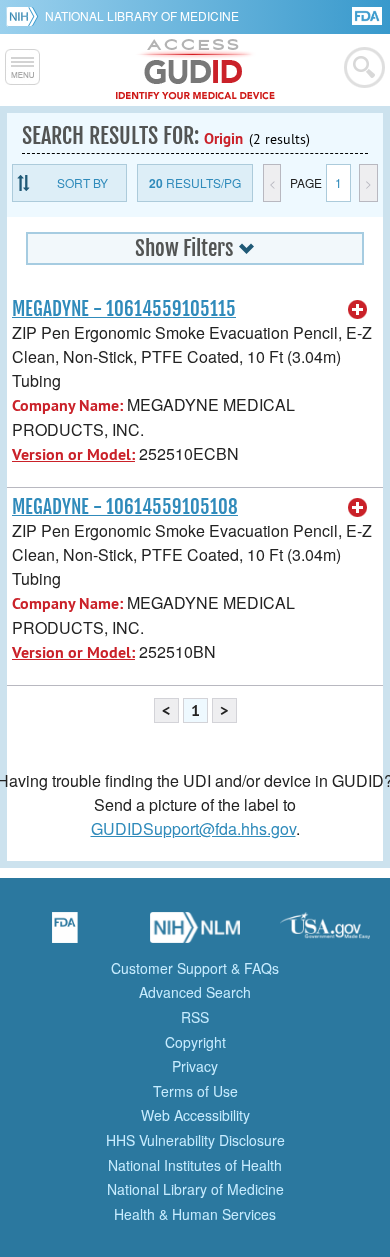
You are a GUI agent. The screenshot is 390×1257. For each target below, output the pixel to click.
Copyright (195, 1042)
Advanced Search (195, 992)
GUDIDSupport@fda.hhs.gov (193, 828)
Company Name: (67, 405)
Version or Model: (73, 454)
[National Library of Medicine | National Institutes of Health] (195, 934)
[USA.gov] (325, 934)
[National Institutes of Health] (25, 16)
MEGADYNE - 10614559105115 (124, 309)
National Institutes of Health (195, 1165)
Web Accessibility (195, 1115)
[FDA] (368, 14)
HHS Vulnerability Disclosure (195, 1140)
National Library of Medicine (142, 15)
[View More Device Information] (358, 310)
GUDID (195, 70)
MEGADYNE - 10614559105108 (125, 507)
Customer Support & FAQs (195, 968)
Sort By (82, 182)
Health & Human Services (195, 1214)
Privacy (195, 1066)
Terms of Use (195, 1091)
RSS (195, 1017)
